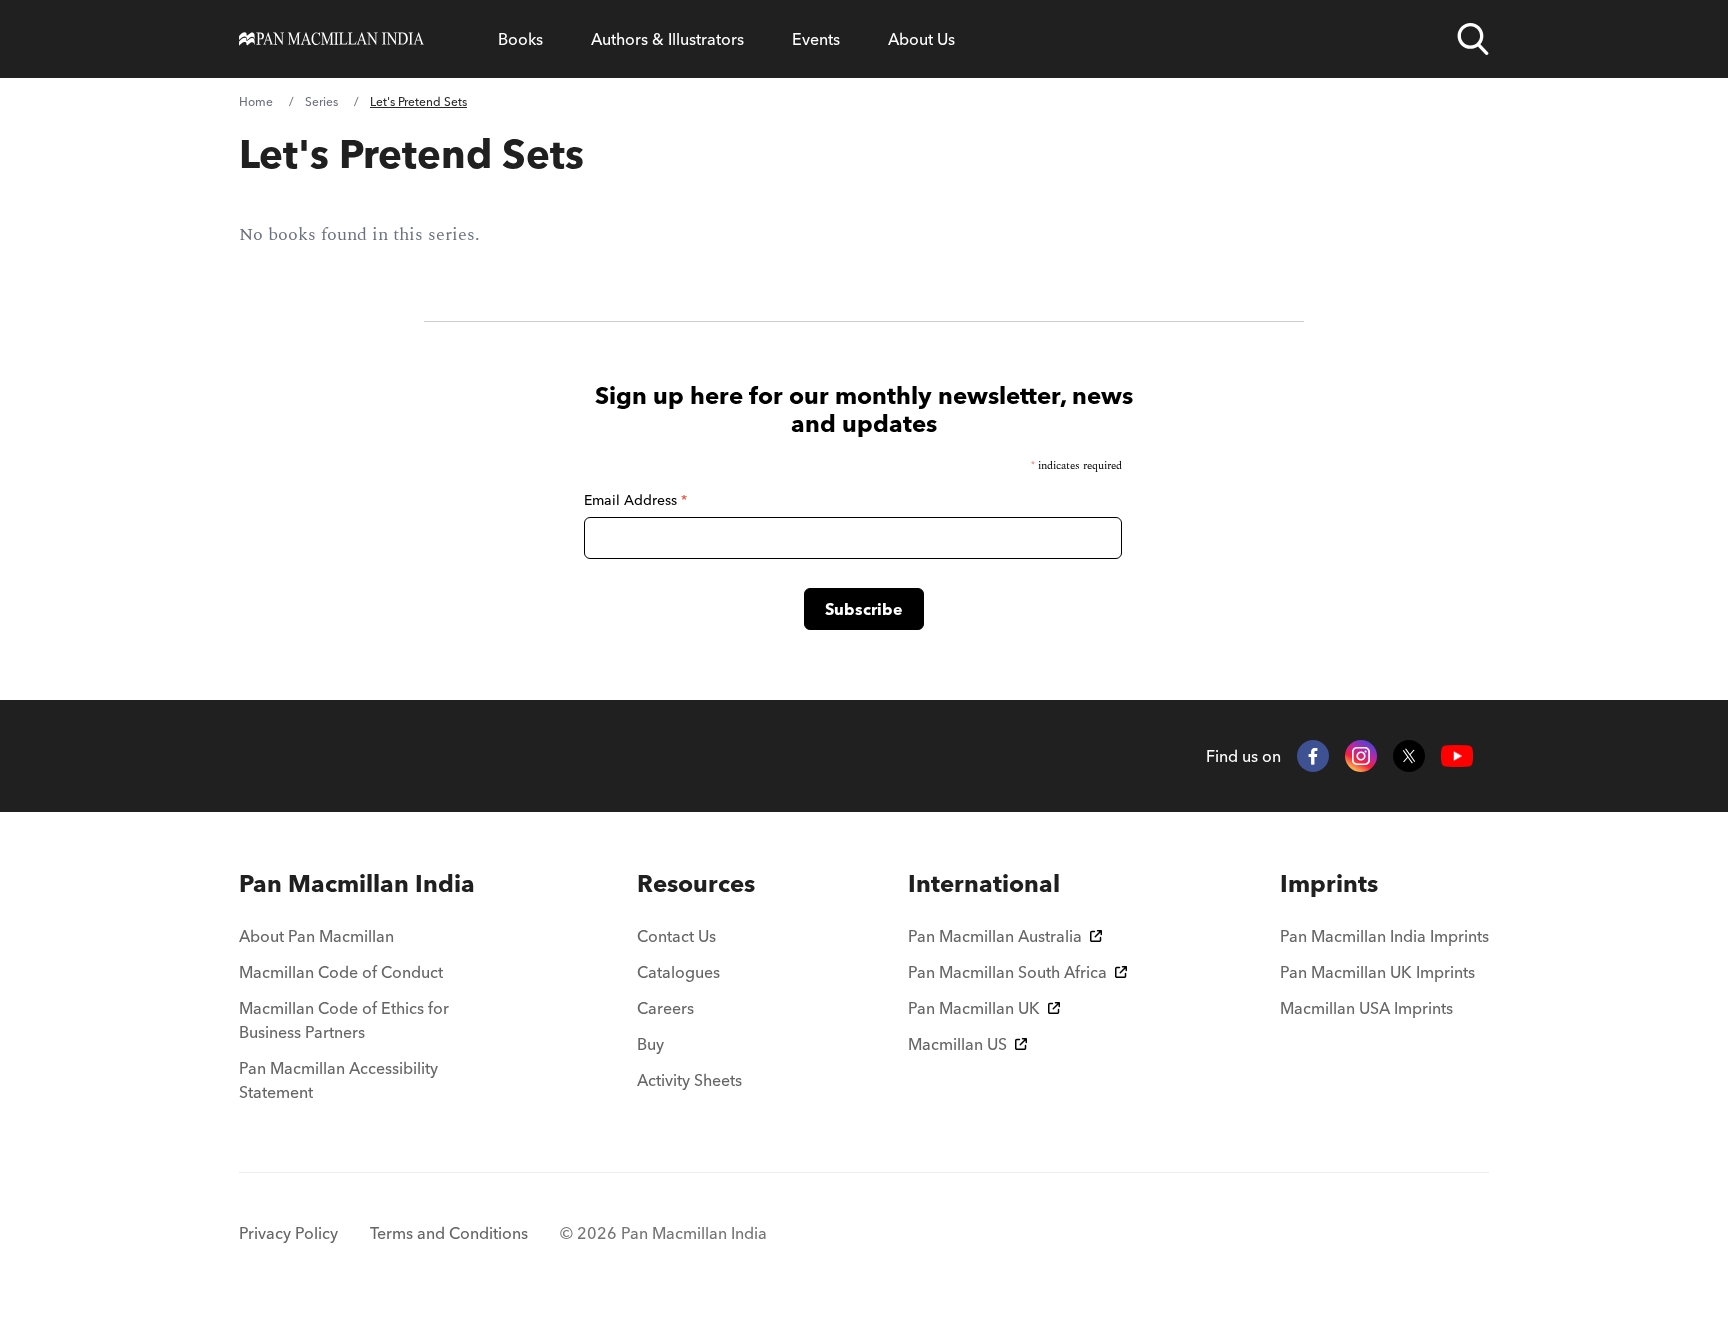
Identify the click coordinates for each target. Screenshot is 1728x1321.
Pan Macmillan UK (974, 1008)
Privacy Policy (288, 1233)
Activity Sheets (689, 1080)
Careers (665, 1008)
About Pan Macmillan (316, 936)
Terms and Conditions (449, 1233)
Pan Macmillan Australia (995, 936)
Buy (650, 1044)
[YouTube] (1457, 756)
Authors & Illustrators (667, 39)
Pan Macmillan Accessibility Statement (338, 1080)
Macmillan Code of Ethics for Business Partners (344, 1020)
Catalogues (678, 972)
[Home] (331, 39)
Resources (696, 883)
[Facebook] (1313, 756)
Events (816, 39)
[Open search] (1473, 39)
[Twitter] (1409, 756)
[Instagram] (1361, 756)
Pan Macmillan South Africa (1007, 972)
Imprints (1329, 883)
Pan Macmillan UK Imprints (1377, 972)
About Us (921, 39)
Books (520, 39)
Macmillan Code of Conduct (341, 972)
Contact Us (676, 936)
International (984, 883)
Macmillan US (957, 1044)
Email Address (635, 500)
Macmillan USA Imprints (1366, 1008)
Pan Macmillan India (357, 883)
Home (256, 101)
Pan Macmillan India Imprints (1384, 936)
